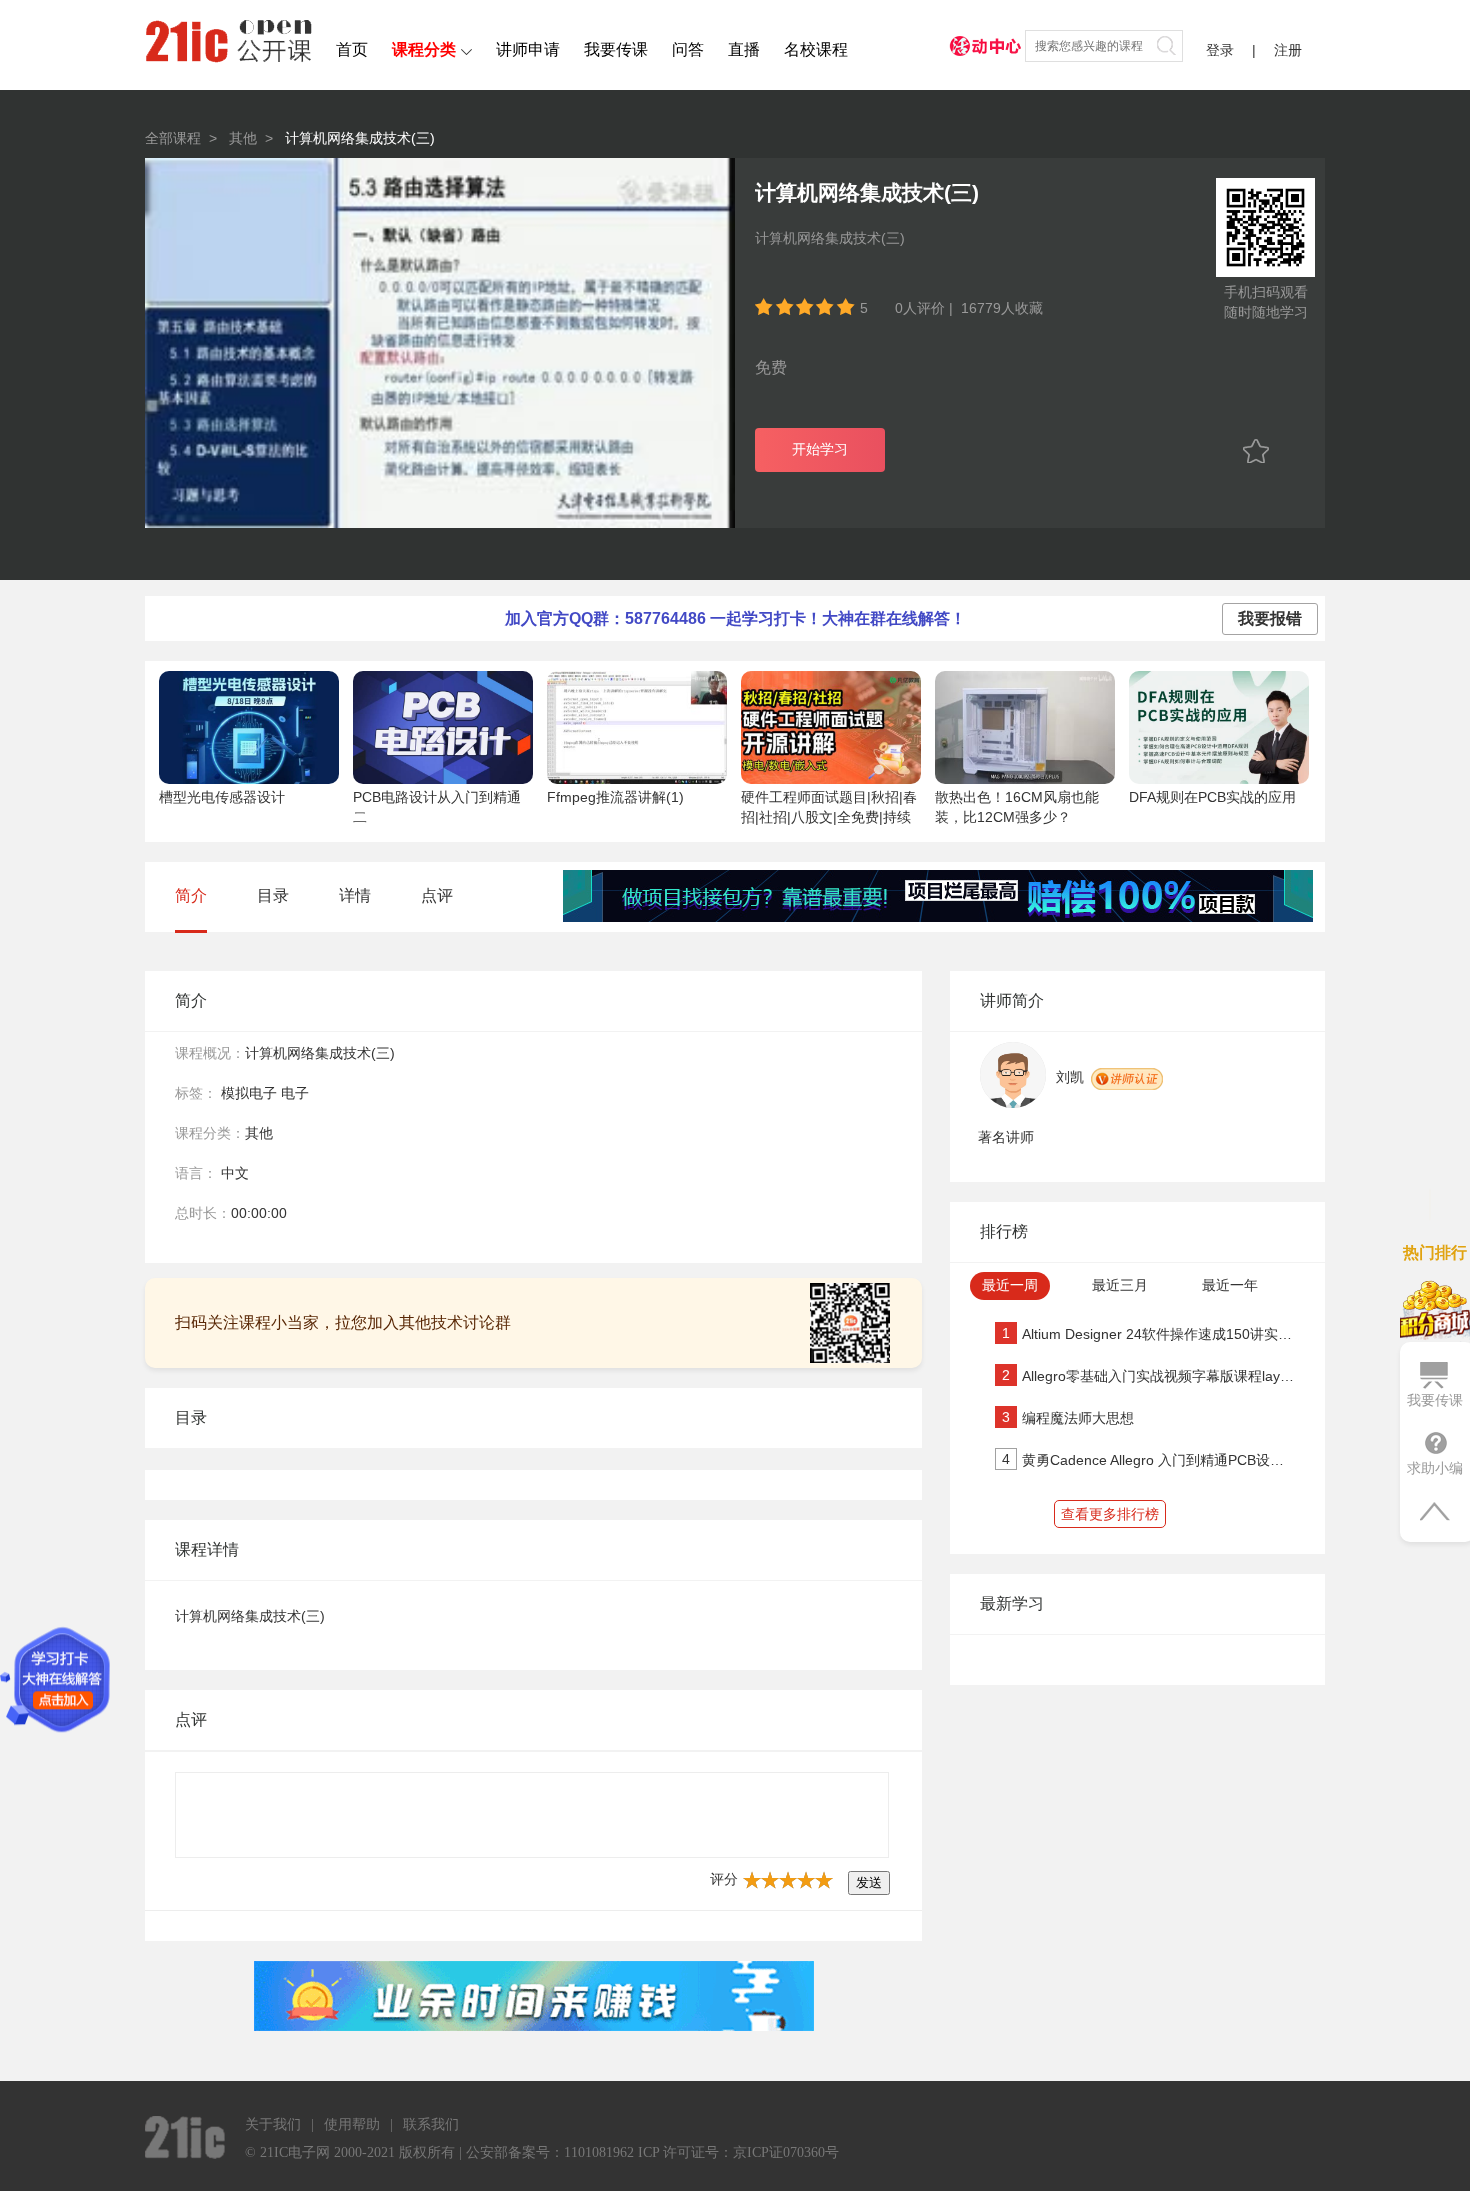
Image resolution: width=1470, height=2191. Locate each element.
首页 (352, 49)
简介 (191, 895)
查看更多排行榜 (1110, 1514)
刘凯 (1070, 1077)
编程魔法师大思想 (1078, 1418)
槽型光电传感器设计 (222, 797)
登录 (1220, 50)
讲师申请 (528, 49)
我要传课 (616, 49)
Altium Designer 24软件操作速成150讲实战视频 (1171, 1334)
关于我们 (273, 2124)
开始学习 (820, 449)
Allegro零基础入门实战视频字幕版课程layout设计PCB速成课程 (1217, 1376)
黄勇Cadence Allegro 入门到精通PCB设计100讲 (1172, 1460)
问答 (688, 49)
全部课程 (173, 138)
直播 (744, 49)
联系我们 (431, 2124)
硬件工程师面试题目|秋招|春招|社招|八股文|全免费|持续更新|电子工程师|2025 (829, 817)
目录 (273, 895)
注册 (1288, 50)
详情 (355, 895)
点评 (437, 895)
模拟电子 (249, 1093)
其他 (243, 138)
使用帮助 (352, 2124)
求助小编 (1435, 1468)
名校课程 (816, 49)
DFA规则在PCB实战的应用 (1212, 797)
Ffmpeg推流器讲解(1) (615, 797)
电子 (295, 1093)
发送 (869, 1882)
